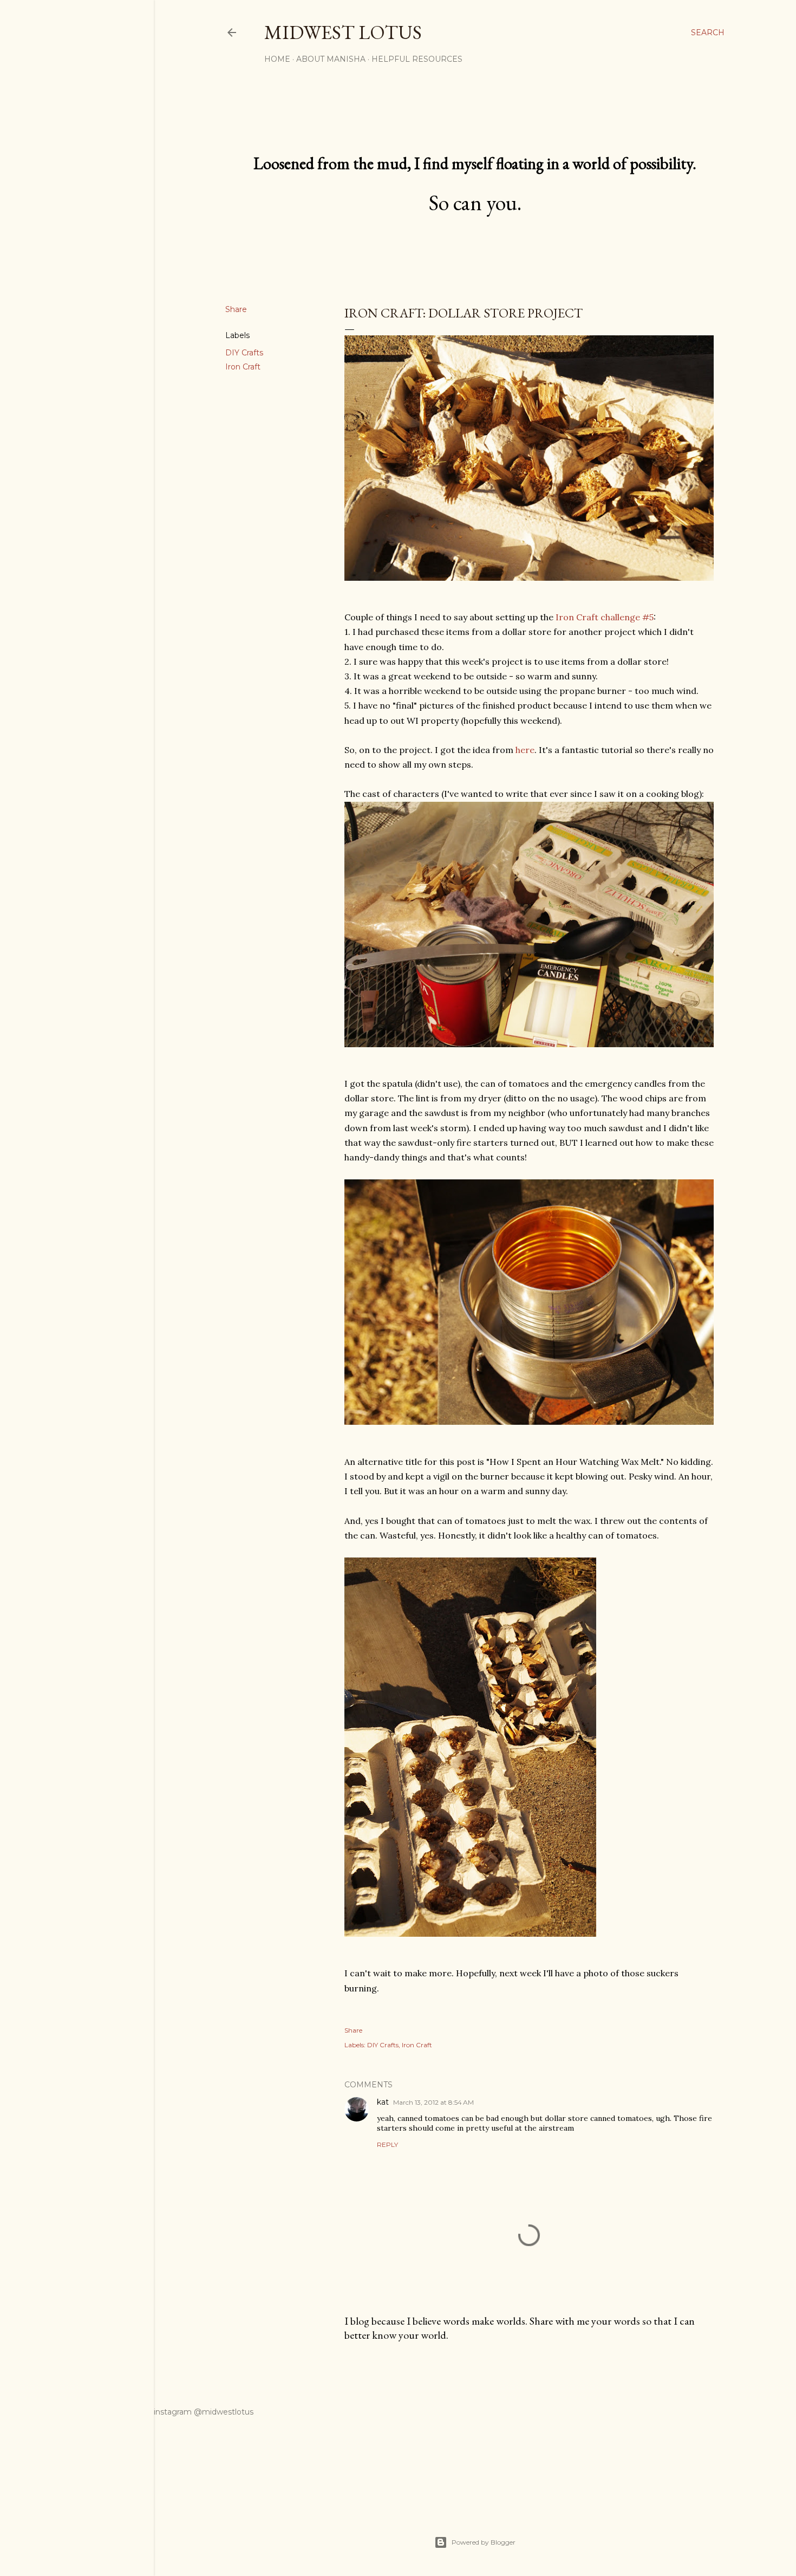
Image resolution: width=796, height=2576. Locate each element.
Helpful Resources (417, 59)
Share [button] (236, 309)
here (525, 750)
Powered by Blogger (484, 2542)
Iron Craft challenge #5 (605, 617)
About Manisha (331, 59)
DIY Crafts (244, 353)
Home (277, 59)
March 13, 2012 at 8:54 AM (433, 2102)
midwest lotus (343, 32)
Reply (387, 2144)
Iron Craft (243, 367)
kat (383, 2102)
